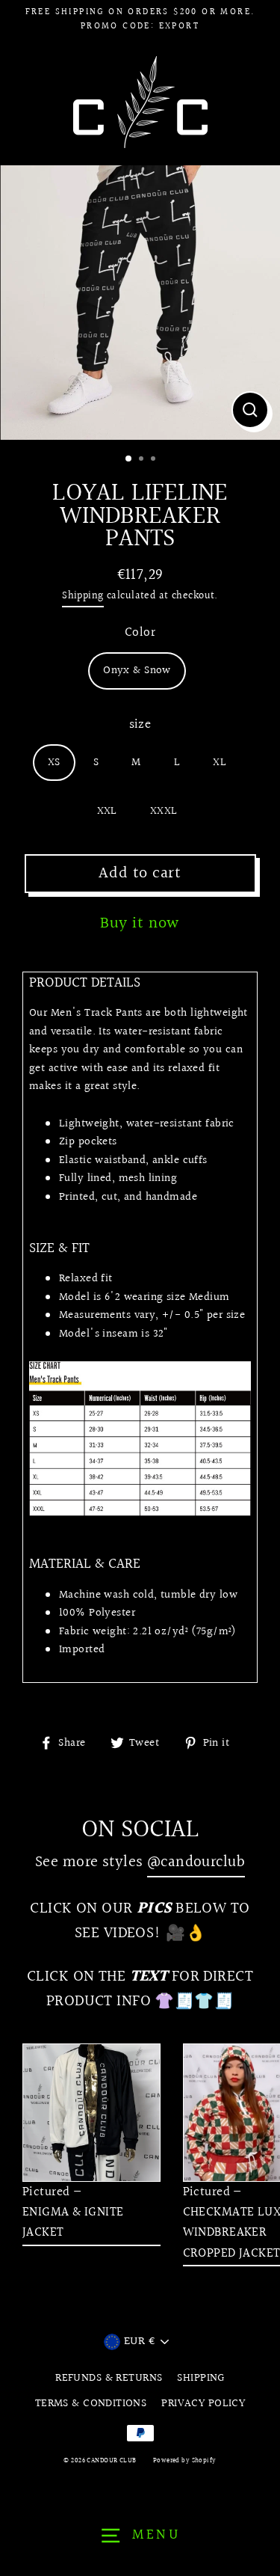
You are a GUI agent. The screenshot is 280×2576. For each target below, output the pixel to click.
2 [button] (143, 460)
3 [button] (155, 460)
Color (140, 632)
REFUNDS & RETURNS (109, 2378)
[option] (140, 303)
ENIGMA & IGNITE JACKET (73, 2222)
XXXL (164, 811)
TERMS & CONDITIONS (91, 2403)
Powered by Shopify (185, 2460)
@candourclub (196, 1862)
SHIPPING (200, 2378)
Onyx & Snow (137, 670)
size (140, 724)
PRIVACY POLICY (203, 2403)
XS (54, 762)
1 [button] (129, 459)
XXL (107, 811)
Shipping (83, 596)
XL (220, 762)
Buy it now (140, 923)
